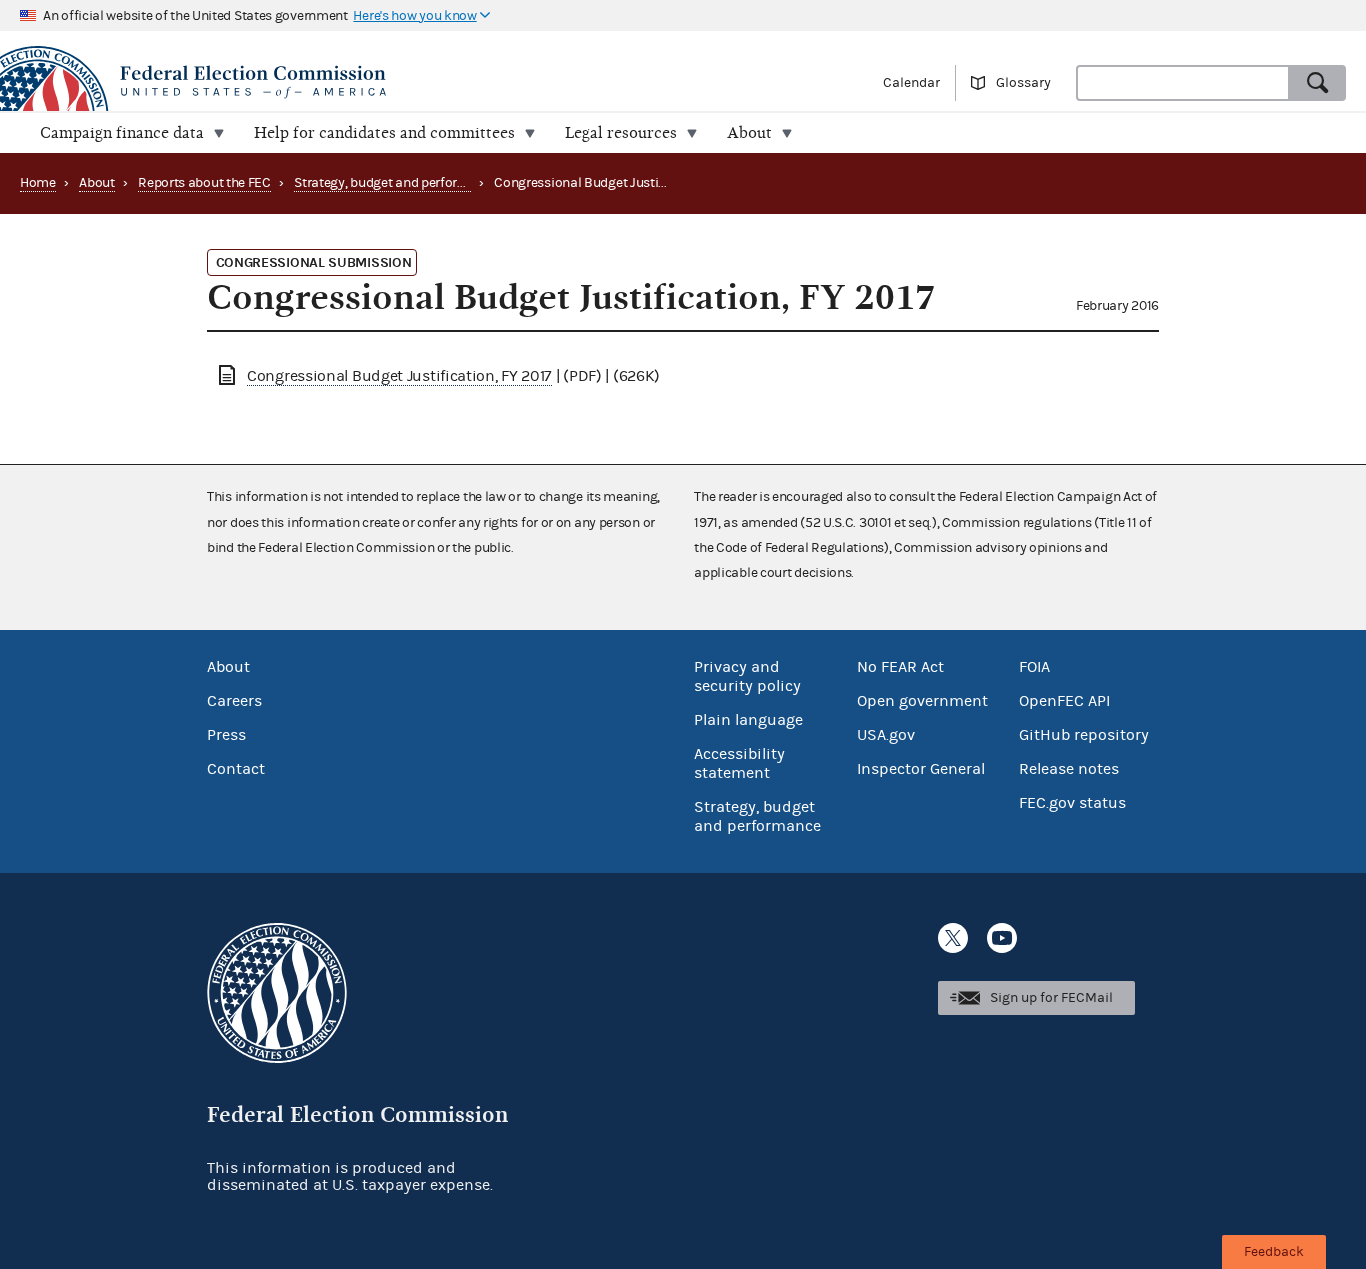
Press (226, 735)
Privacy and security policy (747, 676)
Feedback (1274, 1252)
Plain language (748, 720)
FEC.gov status (1072, 803)
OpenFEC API (1064, 701)
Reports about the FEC (204, 183)
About (97, 183)
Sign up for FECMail (1051, 998)
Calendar (911, 83)
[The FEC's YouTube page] (1002, 938)
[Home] (341, 82)
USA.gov (886, 735)
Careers (234, 701)
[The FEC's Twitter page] (953, 938)
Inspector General (921, 769)
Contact (236, 769)
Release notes (1069, 769)
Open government (922, 701)
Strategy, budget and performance (396, 183)
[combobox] (1183, 83)
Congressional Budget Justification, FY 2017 (399, 376)
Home (38, 183)
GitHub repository (1084, 735)
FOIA (1034, 667)
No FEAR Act (900, 667)
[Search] (1318, 83)
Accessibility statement (739, 763)
